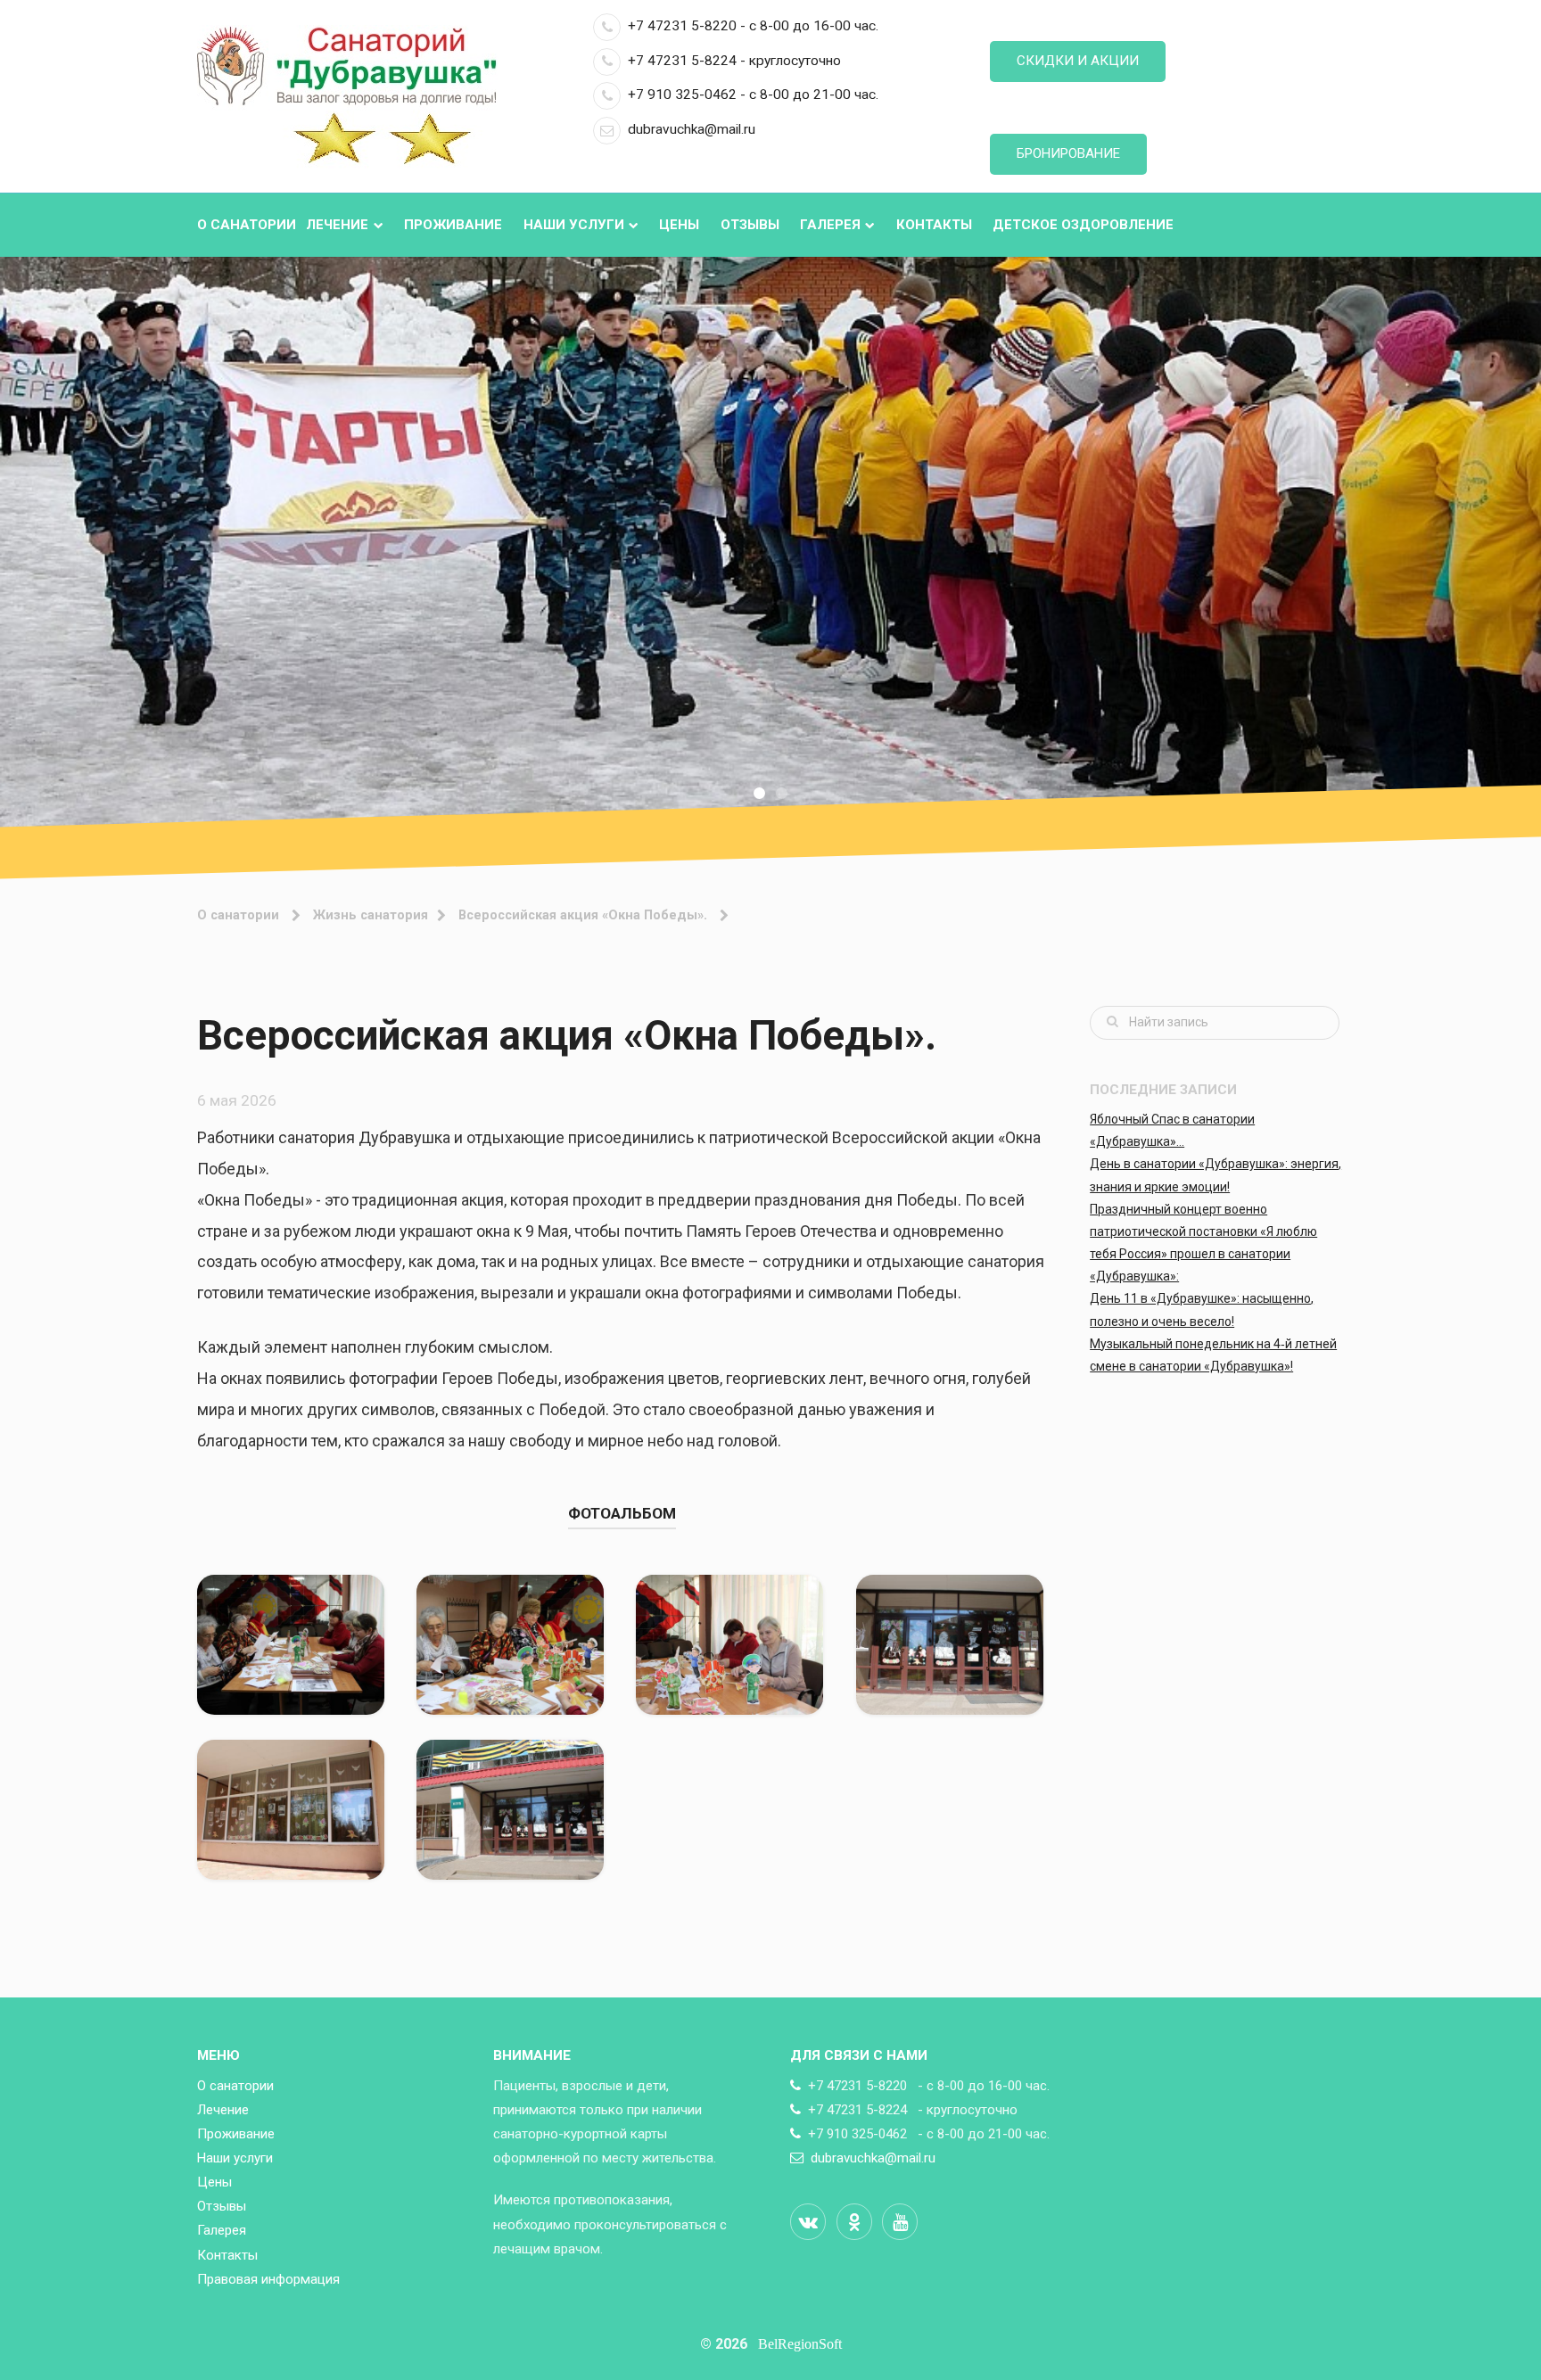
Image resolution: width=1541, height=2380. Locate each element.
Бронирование (1068, 153)
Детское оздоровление (1083, 225)
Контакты (934, 225)
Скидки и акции (1078, 61)
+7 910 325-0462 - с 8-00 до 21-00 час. (753, 95)
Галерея (830, 225)
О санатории (247, 225)
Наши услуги (574, 225)
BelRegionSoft (800, 2344)
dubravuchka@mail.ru (692, 129)
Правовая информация (268, 2279)
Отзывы (750, 225)
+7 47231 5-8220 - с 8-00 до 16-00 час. (753, 26)
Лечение (337, 225)
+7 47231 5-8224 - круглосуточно (734, 61)
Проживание (453, 225)
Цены (679, 225)
